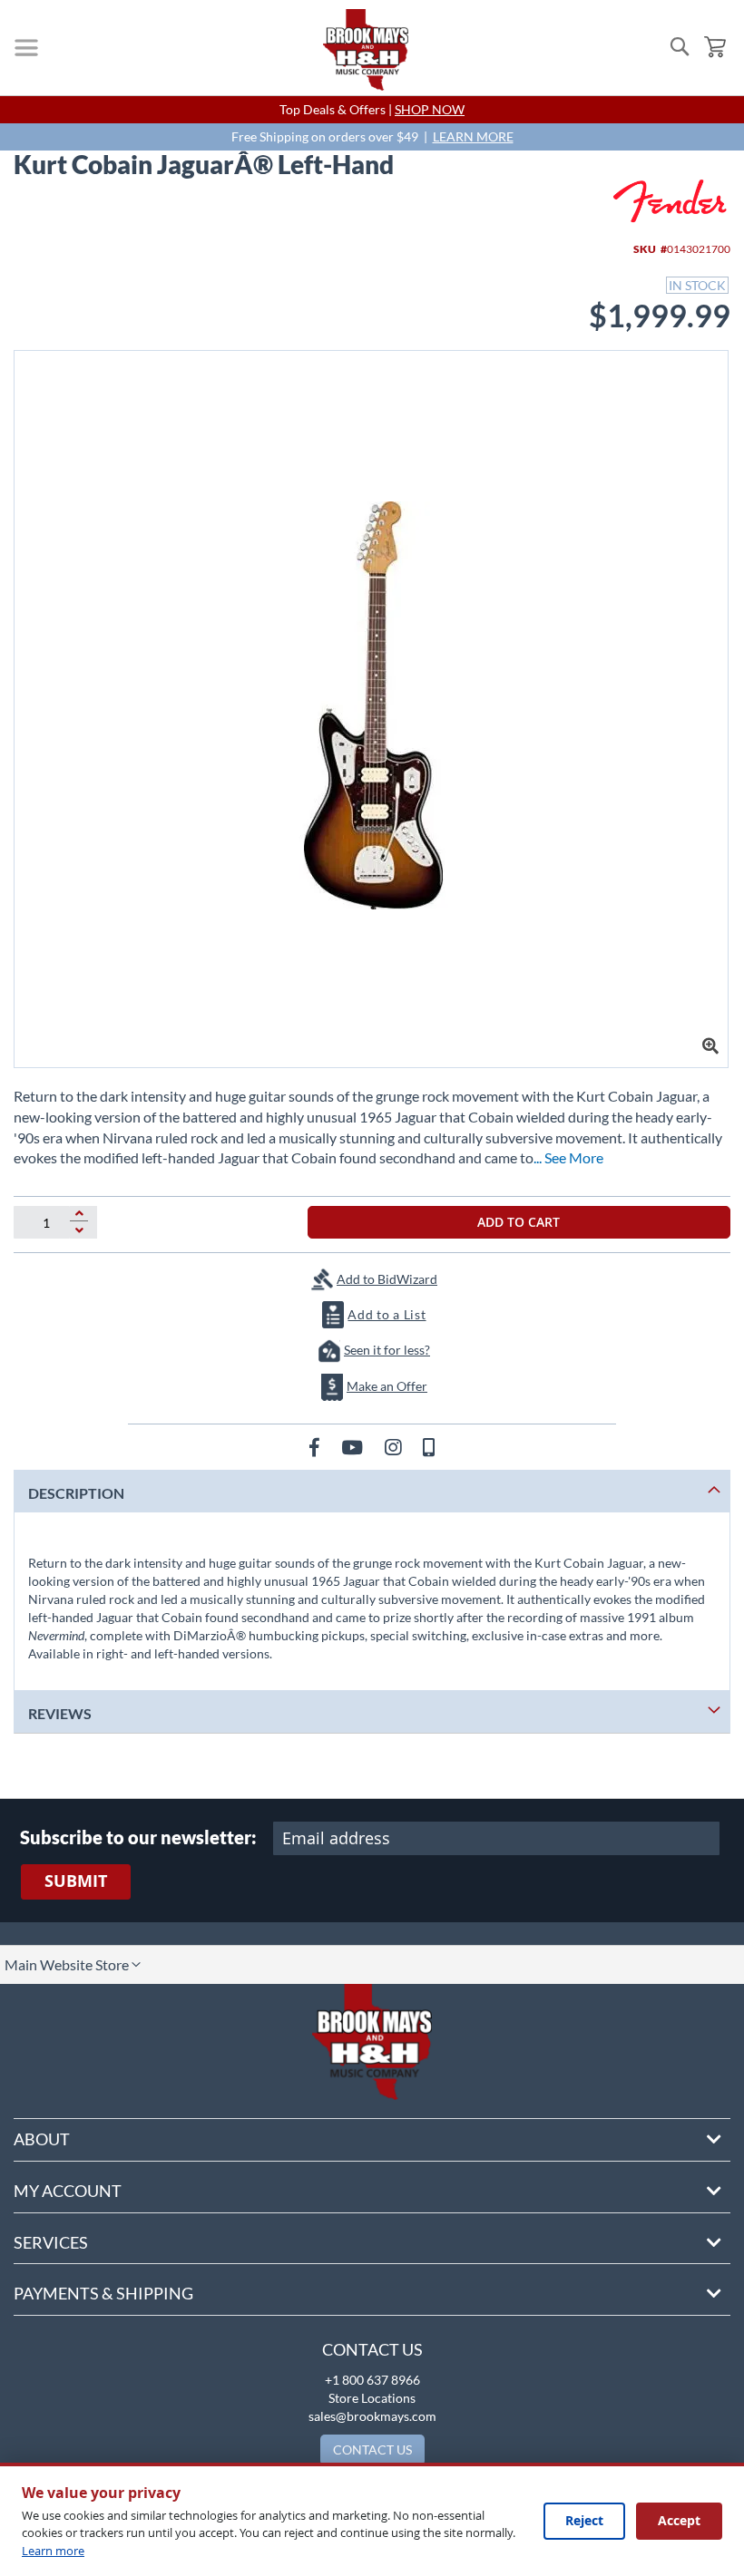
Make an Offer (387, 1386)
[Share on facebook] (316, 1447)
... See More (568, 1157)
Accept (679, 2520)
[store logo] (366, 50)
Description (76, 1493)
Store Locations (372, 2398)
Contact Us (372, 2349)
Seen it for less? (387, 1350)
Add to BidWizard (387, 1279)
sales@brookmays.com (372, 2416)
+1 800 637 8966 (372, 2380)
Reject (584, 2520)
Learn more (53, 2551)
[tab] (372, 1491)
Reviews (60, 1713)
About (42, 2139)
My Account (68, 2191)
